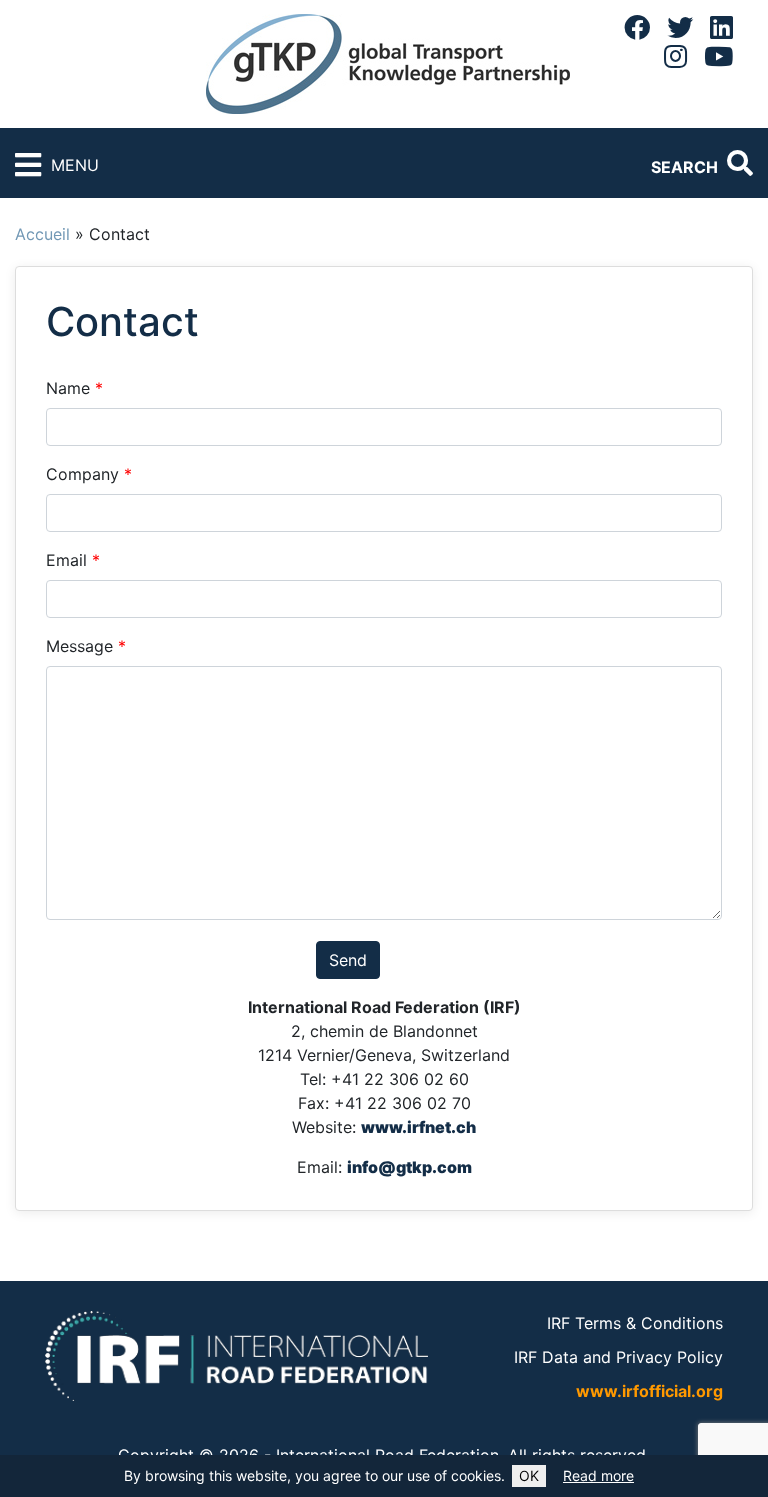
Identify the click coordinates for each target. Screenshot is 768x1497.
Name (74, 388)
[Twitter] (680, 27)
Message (86, 646)
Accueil (42, 234)
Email (73, 560)
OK (529, 1475)
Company (89, 474)
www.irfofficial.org (649, 1391)
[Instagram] (675, 56)
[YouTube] (718, 56)
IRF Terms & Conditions (635, 1323)
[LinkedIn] (721, 27)
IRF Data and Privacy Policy (618, 1357)
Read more (598, 1475)
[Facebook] (637, 27)
